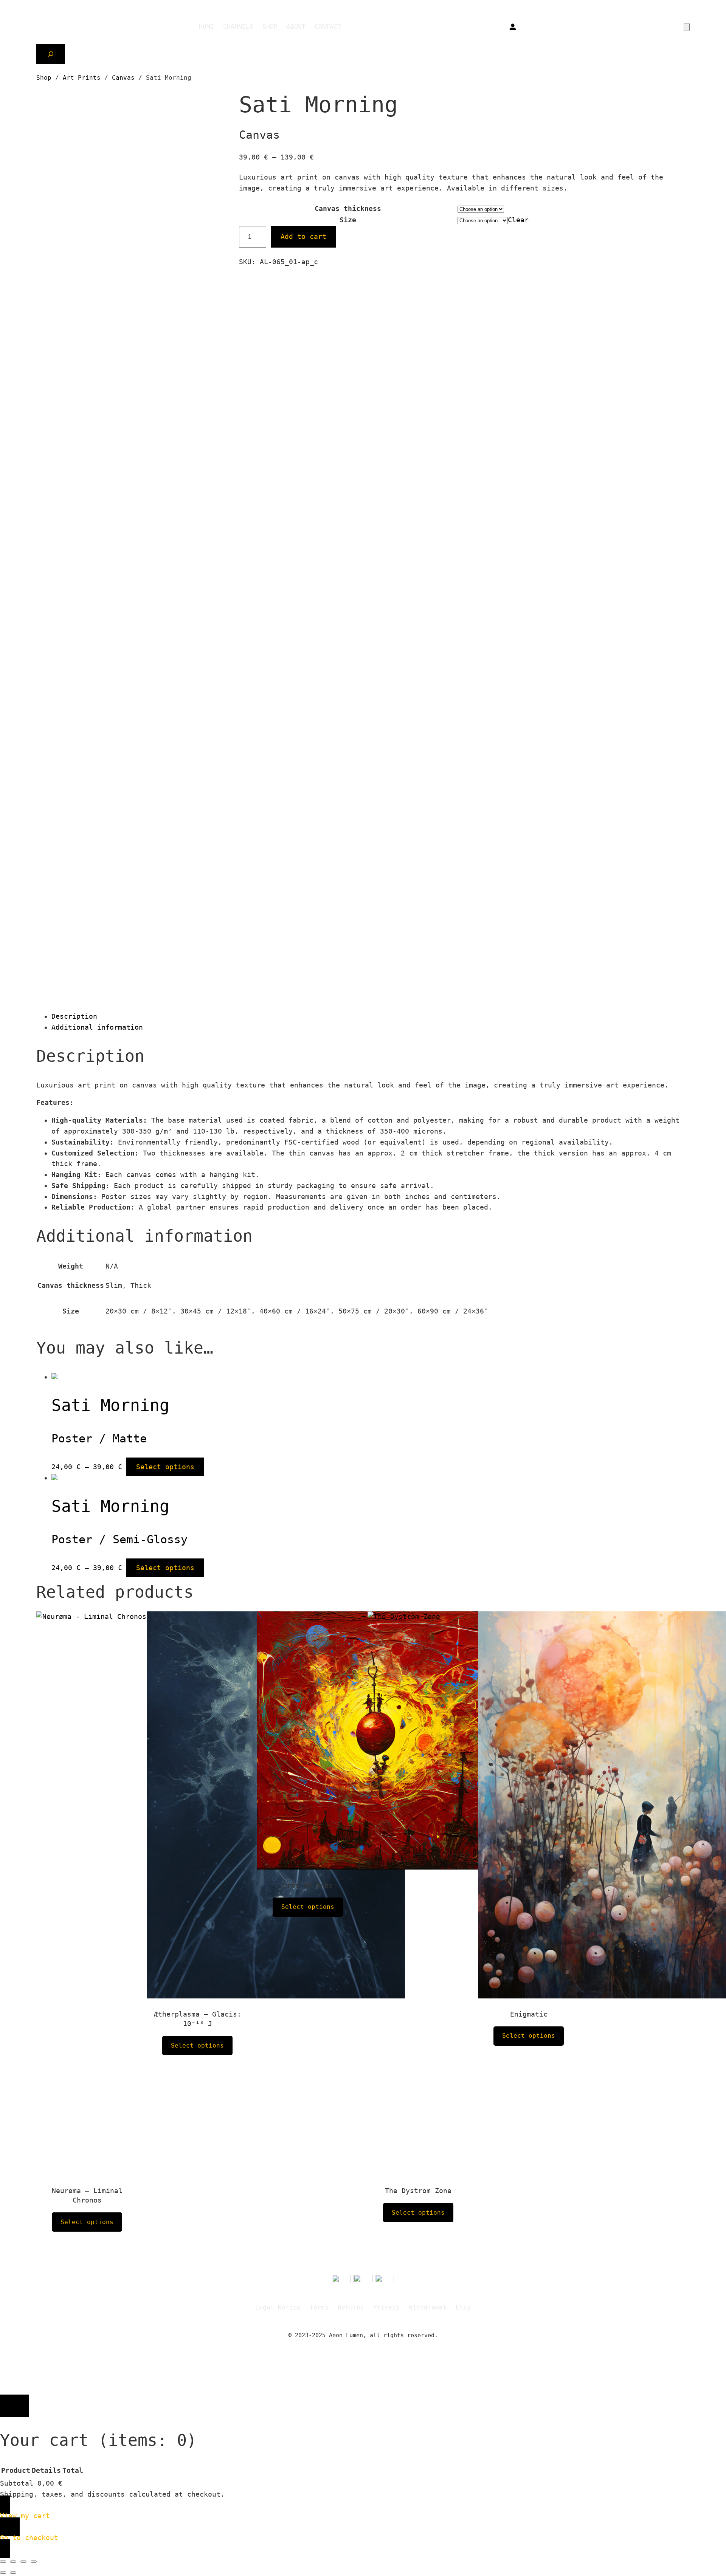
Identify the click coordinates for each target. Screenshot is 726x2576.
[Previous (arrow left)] (3, 2573)
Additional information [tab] (97, 1027)
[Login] (513, 27)
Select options (165, 1467)
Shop (44, 78)
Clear (518, 220)
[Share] (23, 2562)
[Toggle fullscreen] (13, 2562)
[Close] (14, 2406)
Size (348, 220)
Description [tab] (74, 1016)
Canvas (123, 78)
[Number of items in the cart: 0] (687, 27)
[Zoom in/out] (3, 2562)
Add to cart (303, 236)
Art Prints (82, 78)
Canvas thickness (348, 208)
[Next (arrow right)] (13, 2573)
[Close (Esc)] (34, 2562)
